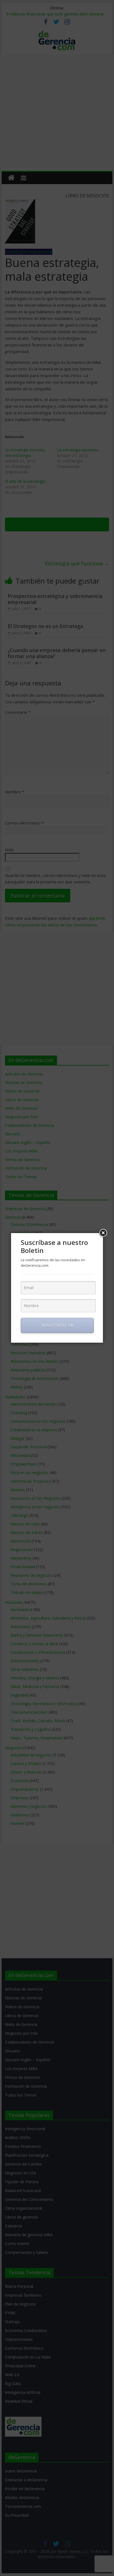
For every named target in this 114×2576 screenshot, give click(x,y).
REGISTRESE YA (57, 1325)
